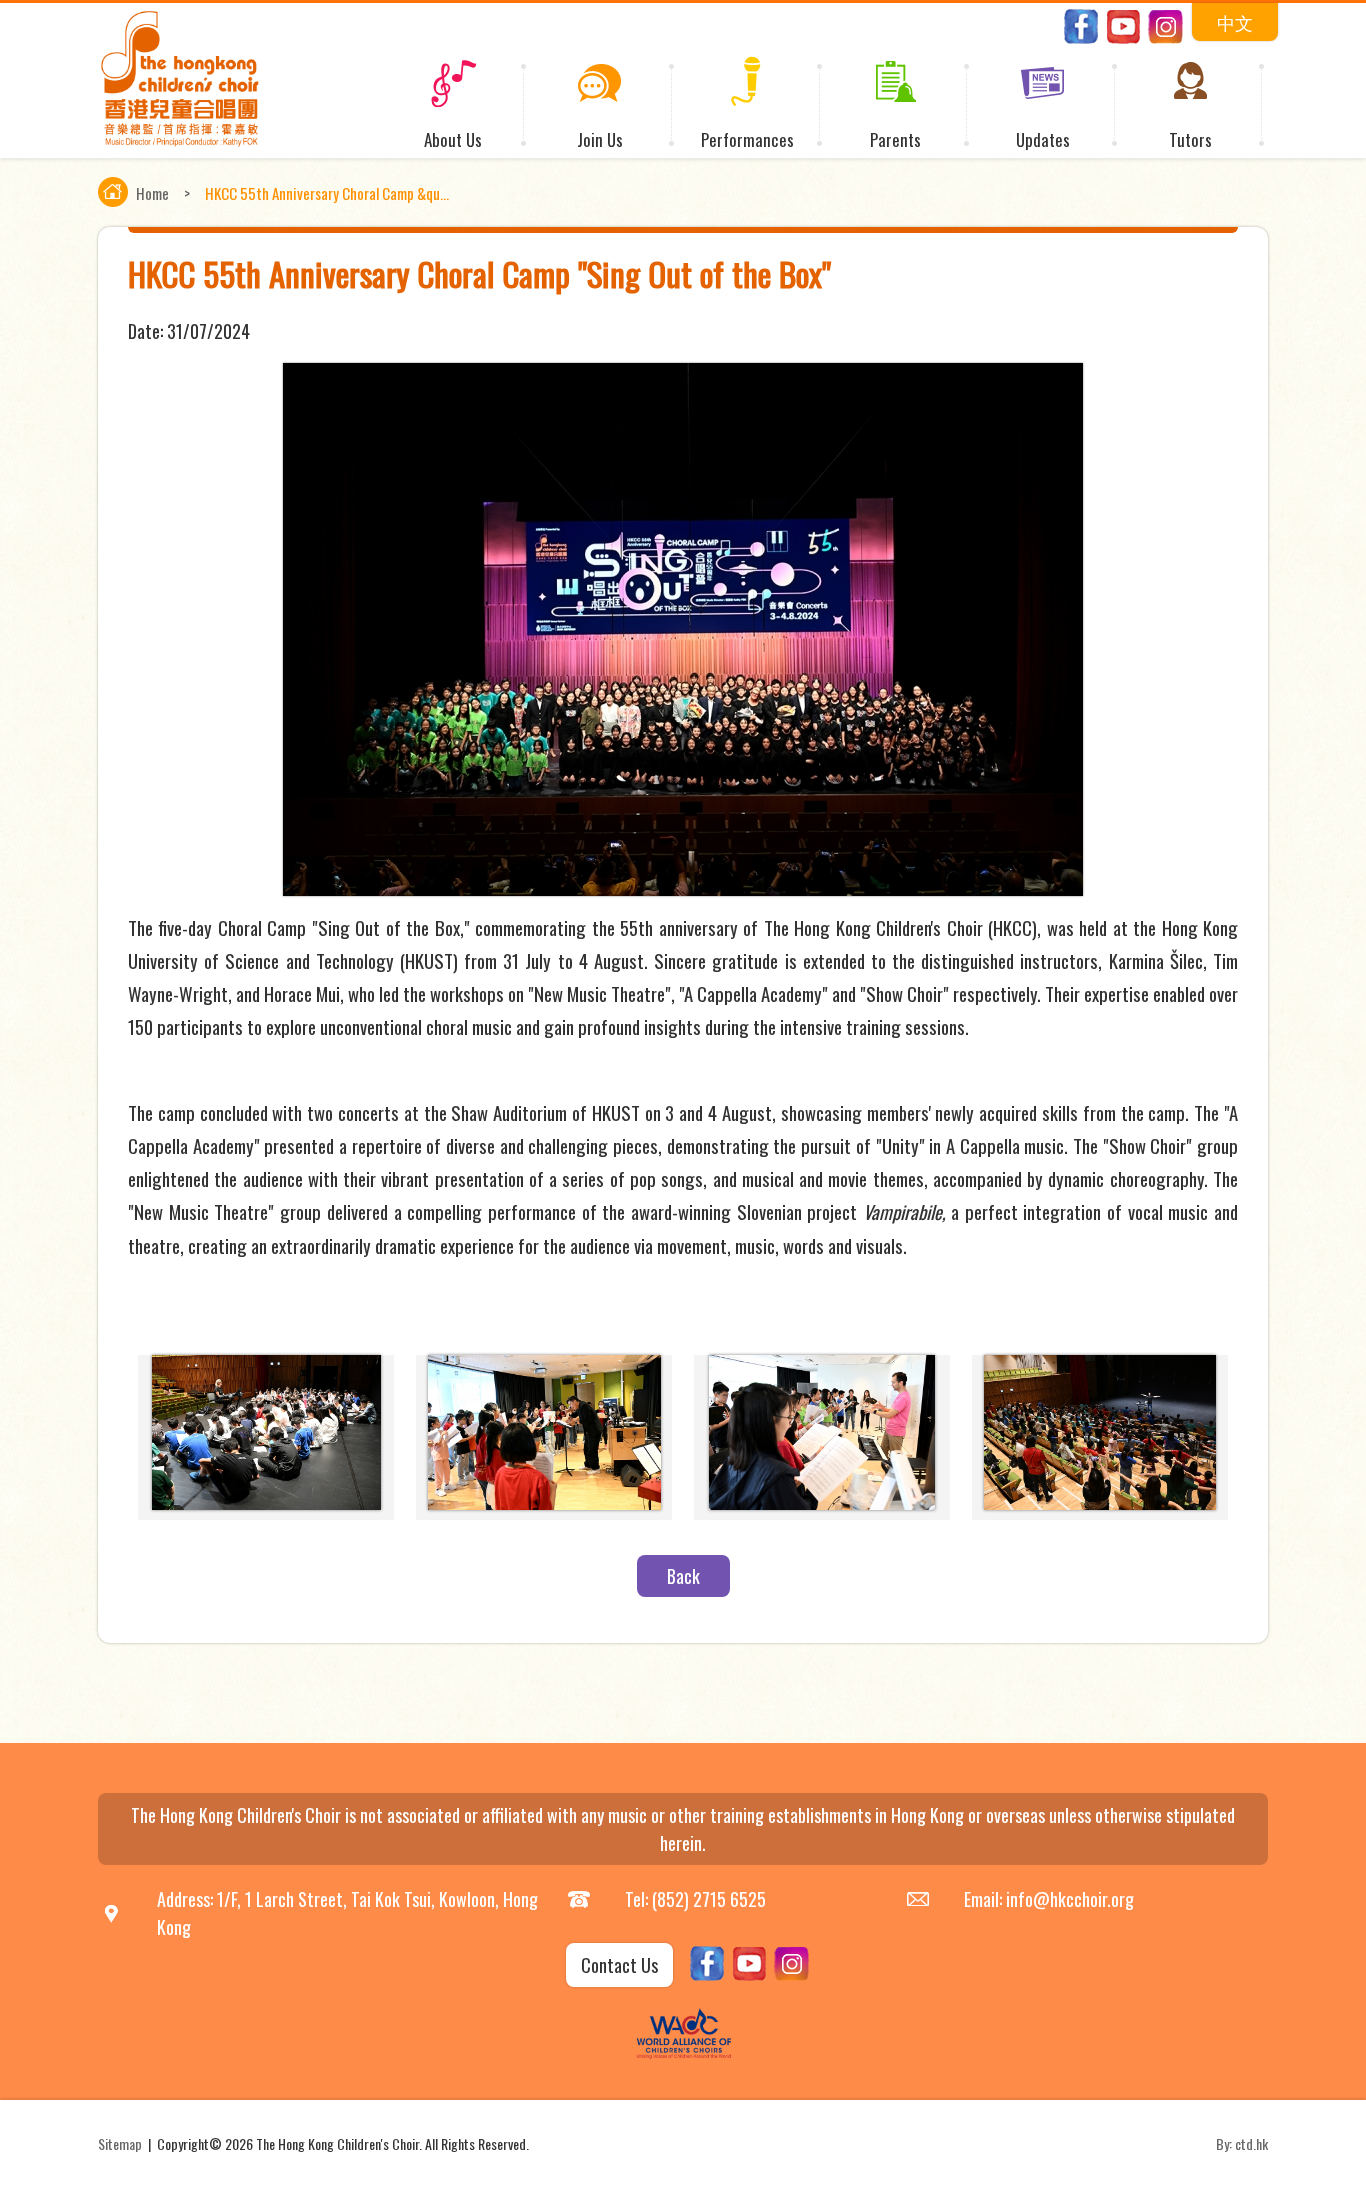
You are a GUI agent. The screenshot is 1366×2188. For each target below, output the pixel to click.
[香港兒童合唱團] (180, 142)
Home (152, 193)
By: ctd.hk (1242, 2143)
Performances (747, 139)
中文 (1235, 22)
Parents (895, 139)
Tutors (1190, 139)
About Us (453, 139)
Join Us (600, 139)
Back (683, 1576)
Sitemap (120, 2143)
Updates (1043, 139)
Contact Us (619, 1965)
